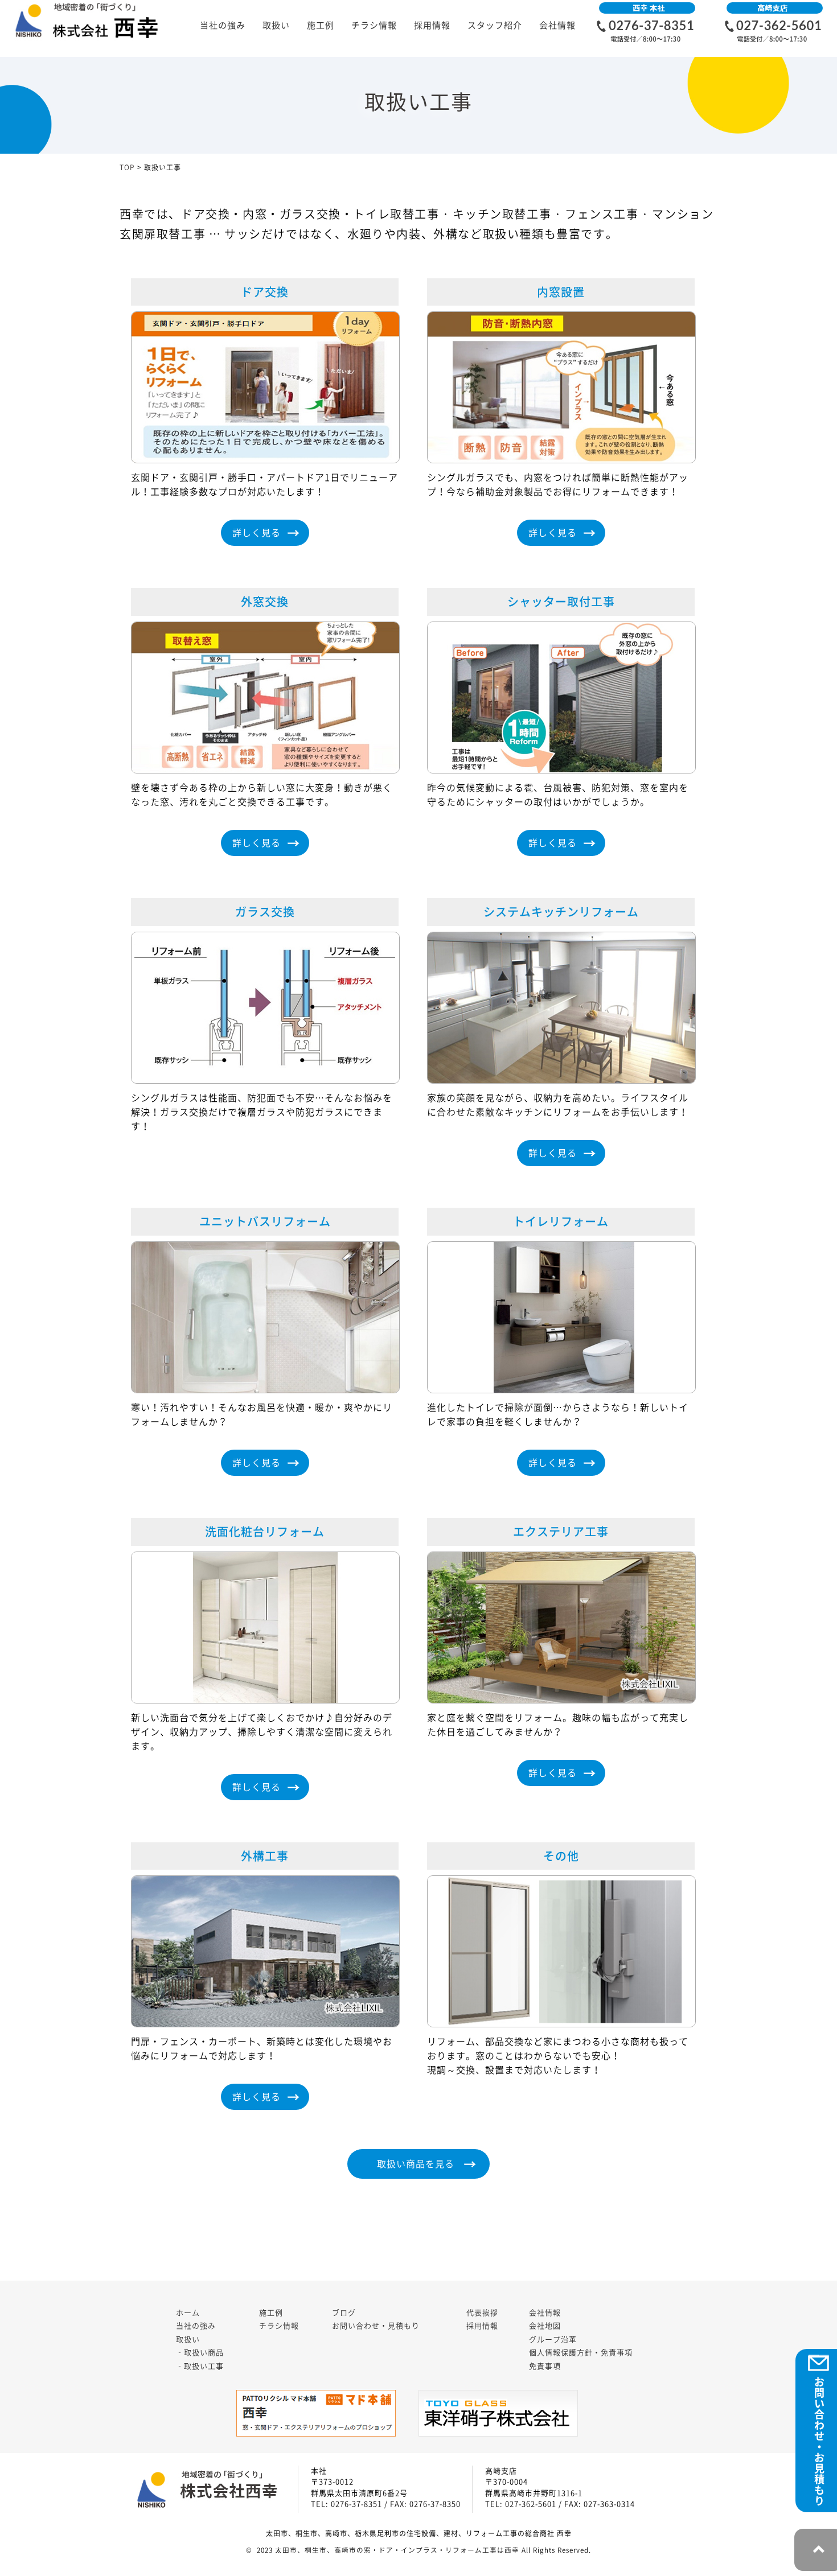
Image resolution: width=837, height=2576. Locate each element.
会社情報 (557, 25)
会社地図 (545, 2326)
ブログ (344, 2313)
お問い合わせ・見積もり (376, 2326)
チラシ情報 (374, 25)
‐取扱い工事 (200, 2366)
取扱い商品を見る (416, 2164)
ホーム (188, 2313)
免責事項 (545, 2366)
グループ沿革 (553, 2340)
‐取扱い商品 (200, 2353)
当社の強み (223, 25)
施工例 (321, 25)
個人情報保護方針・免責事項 (581, 2353)
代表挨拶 (482, 2313)
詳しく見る (257, 533)
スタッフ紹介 (495, 25)
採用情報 (432, 25)
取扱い (276, 25)
